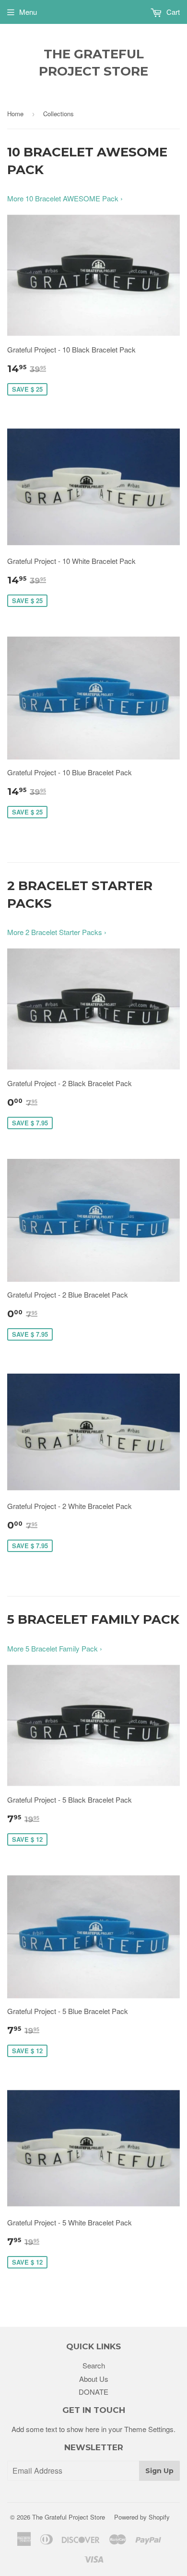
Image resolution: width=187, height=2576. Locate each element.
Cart (172, 12)
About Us (94, 2379)
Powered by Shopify (142, 2517)
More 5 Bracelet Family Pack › (55, 1648)
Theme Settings (149, 2429)
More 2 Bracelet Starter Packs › (57, 932)
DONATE (93, 2392)
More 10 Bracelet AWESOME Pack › (65, 198)
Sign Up (159, 2471)
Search (94, 2365)
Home (15, 114)
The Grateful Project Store (93, 63)
